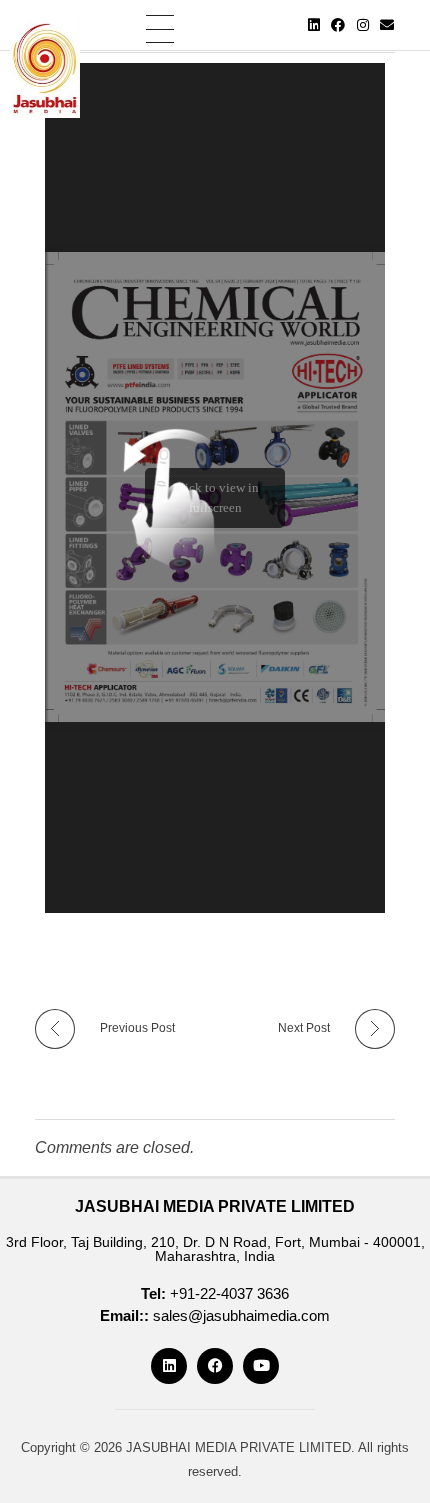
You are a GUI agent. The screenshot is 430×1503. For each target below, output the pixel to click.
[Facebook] (338, 25)
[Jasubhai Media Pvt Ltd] (45, 66)
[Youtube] (261, 1366)
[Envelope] (388, 25)
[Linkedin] (314, 25)
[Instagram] (363, 25)
